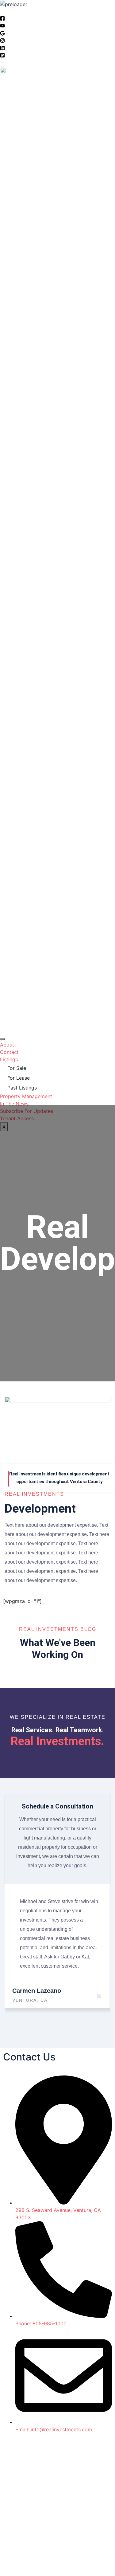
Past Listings (22, 1088)
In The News (14, 1104)
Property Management (26, 1096)
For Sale (17, 1068)
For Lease (19, 1078)
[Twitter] (2, 56)
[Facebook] (2, 19)
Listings (9, 1059)
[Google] (2, 34)
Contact (9, 1052)
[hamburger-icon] (2, 1039)
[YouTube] (2, 26)
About (7, 1045)
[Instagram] (2, 41)
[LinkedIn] (2, 49)
